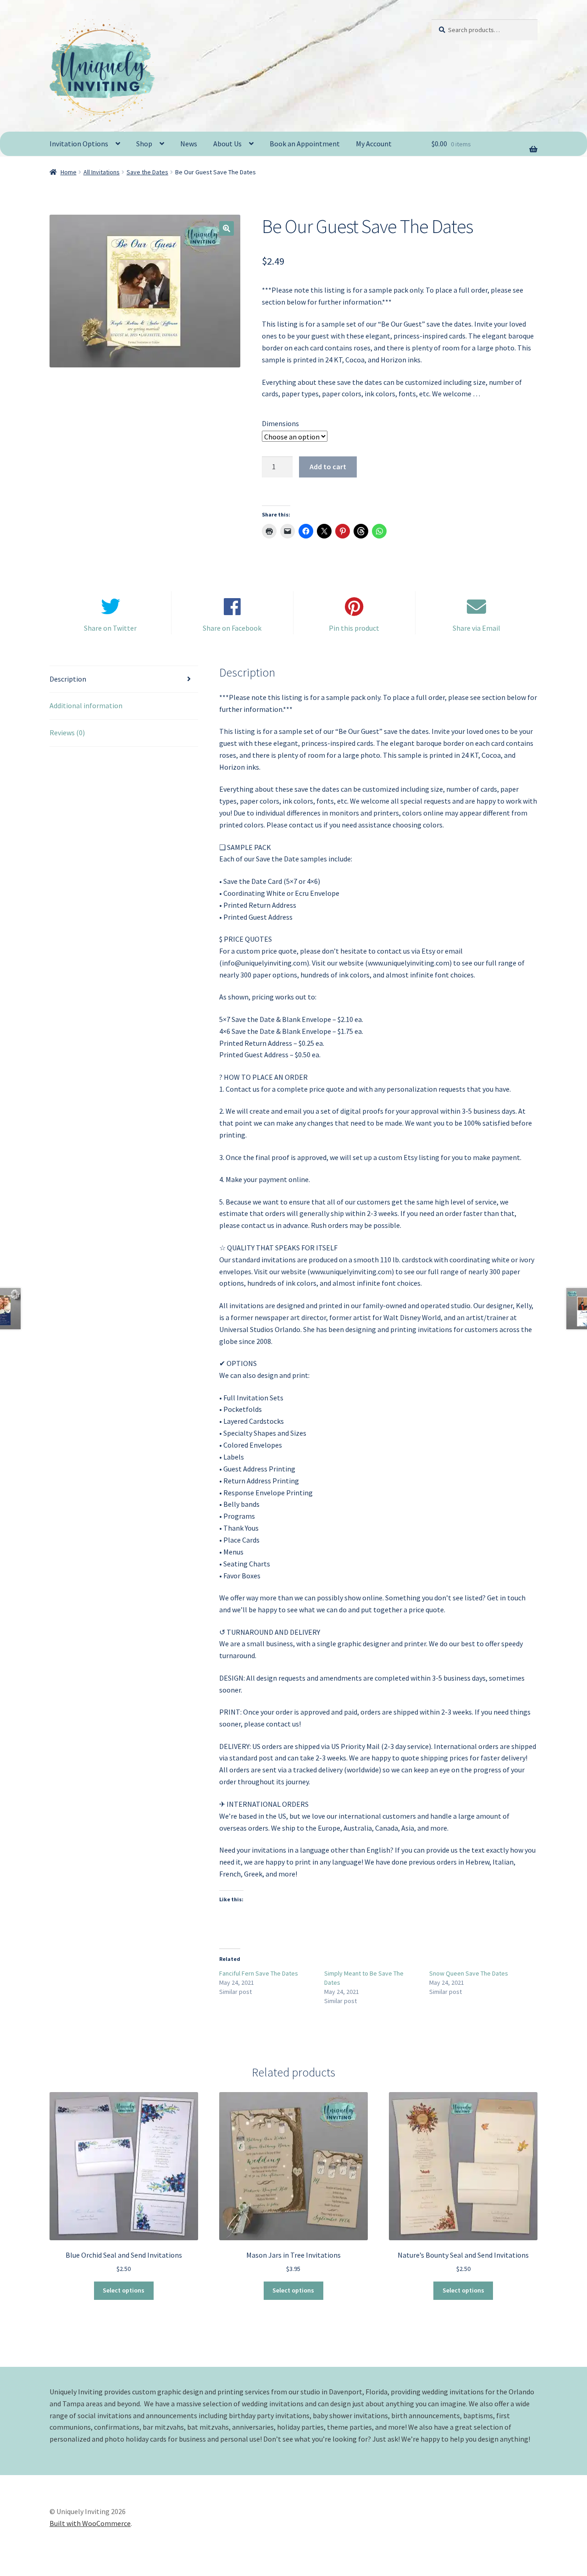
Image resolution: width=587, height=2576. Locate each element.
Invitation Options (79, 144)
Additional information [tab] (86, 705)
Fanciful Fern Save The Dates (259, 1973)
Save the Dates (147, 172)
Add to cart (328, 466)
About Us (227, 144)
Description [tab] (68, 679)
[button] (227, 228)
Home (69, 172)
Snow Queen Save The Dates (469, 1973)
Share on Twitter (110, 628)
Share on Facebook (232, 628)
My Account (374, 144)
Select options (124, 2290)
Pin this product (354, 628)
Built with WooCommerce (90, 2523)
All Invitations (102, 172)
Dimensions (280, 423)
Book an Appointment (305, 144)
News (189, 144)
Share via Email (476, 628)
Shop (144, 144)
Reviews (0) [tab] (67, 733)
